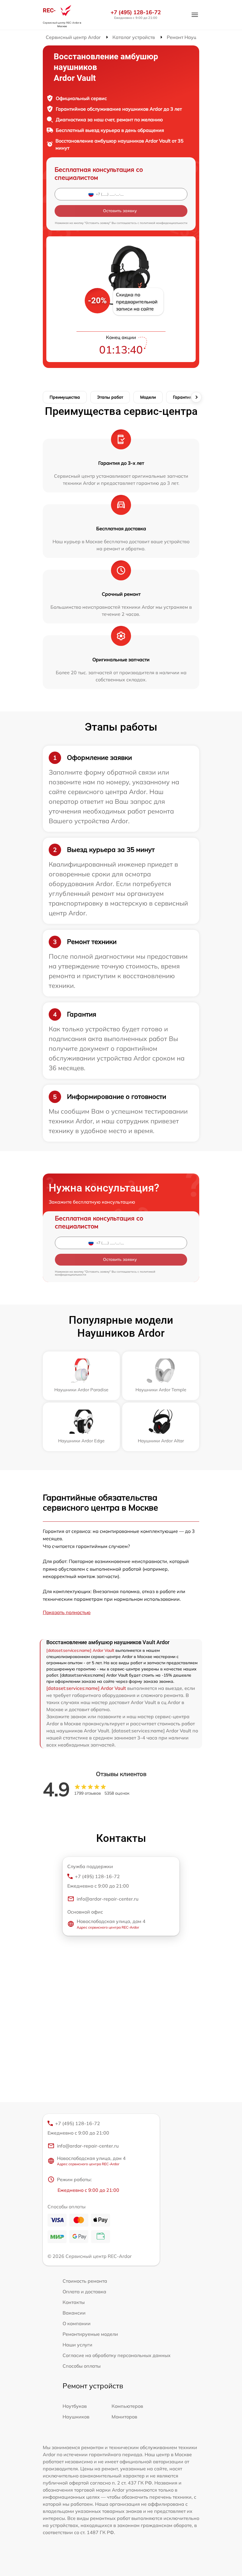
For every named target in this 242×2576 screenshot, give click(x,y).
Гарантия (182, 397)
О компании (77, 2323)
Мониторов (124, 2417)
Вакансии (74, 2313)
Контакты (74, 2302)
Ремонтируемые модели (90, 2334)
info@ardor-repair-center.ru (108, 1899)
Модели (148, 397)
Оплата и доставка (84, 2292)
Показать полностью (67, 1612)
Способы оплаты (82, 2366)
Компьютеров (127, 2406)
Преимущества (65, 397)
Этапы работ (110, 397)
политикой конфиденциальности (164, 223)
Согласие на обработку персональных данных (117, 2355)
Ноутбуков (75, 2406)
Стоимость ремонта (85, 2281)
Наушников (76, 2417)
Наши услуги (77, 2345)
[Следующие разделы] (196, 397)
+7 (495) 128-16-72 (136, 12)
